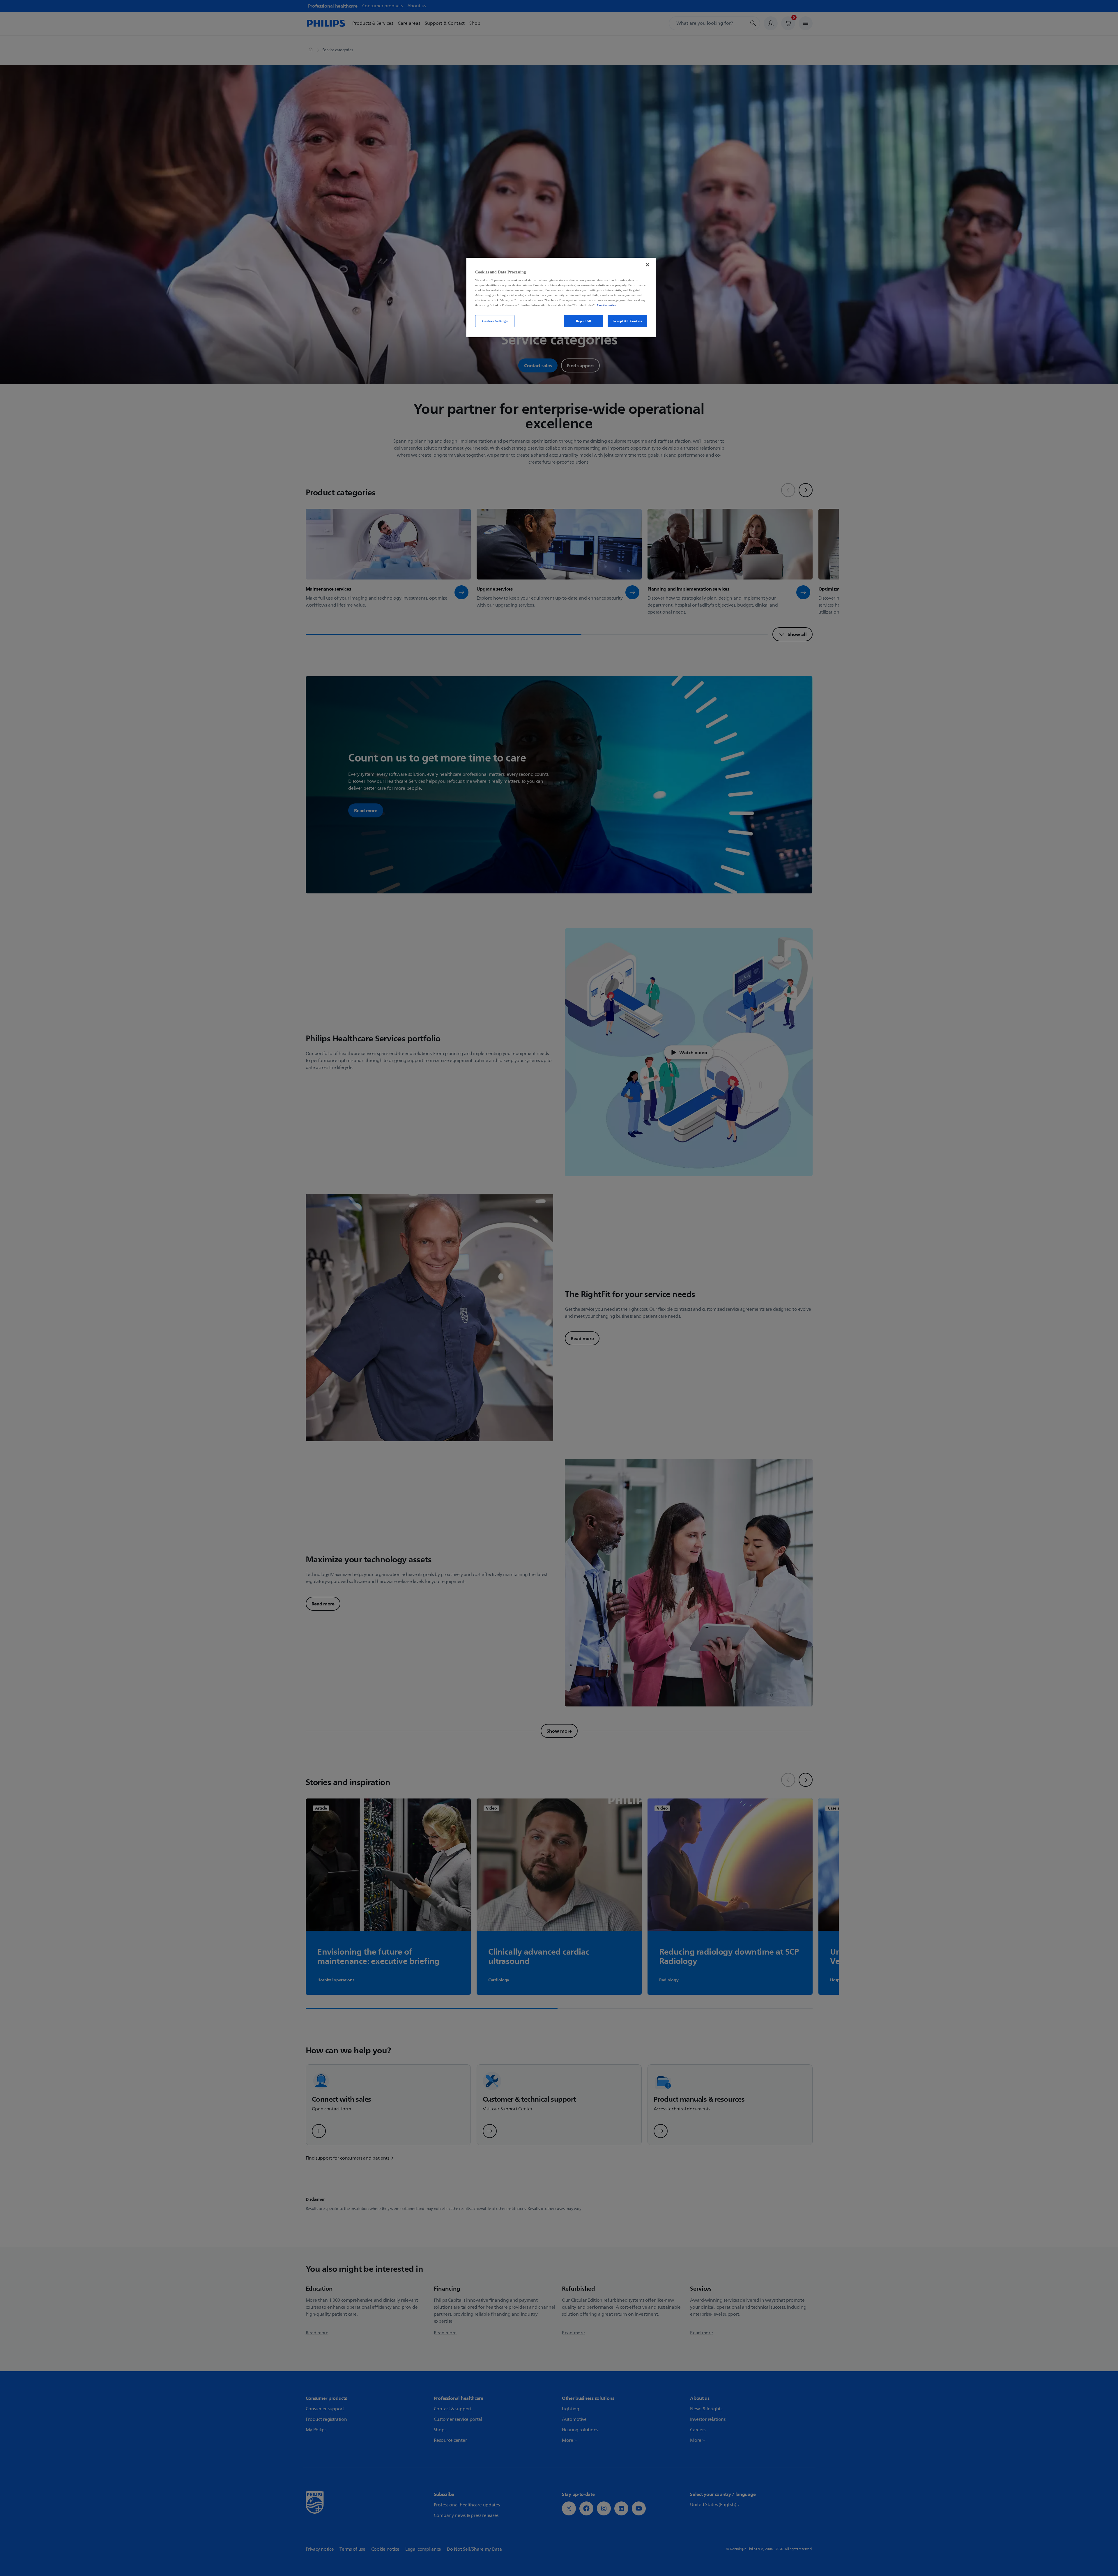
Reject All (584, 321)
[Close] (648, 265)
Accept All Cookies (627, 321)
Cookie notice (606, 305)
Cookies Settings (495, 321)
